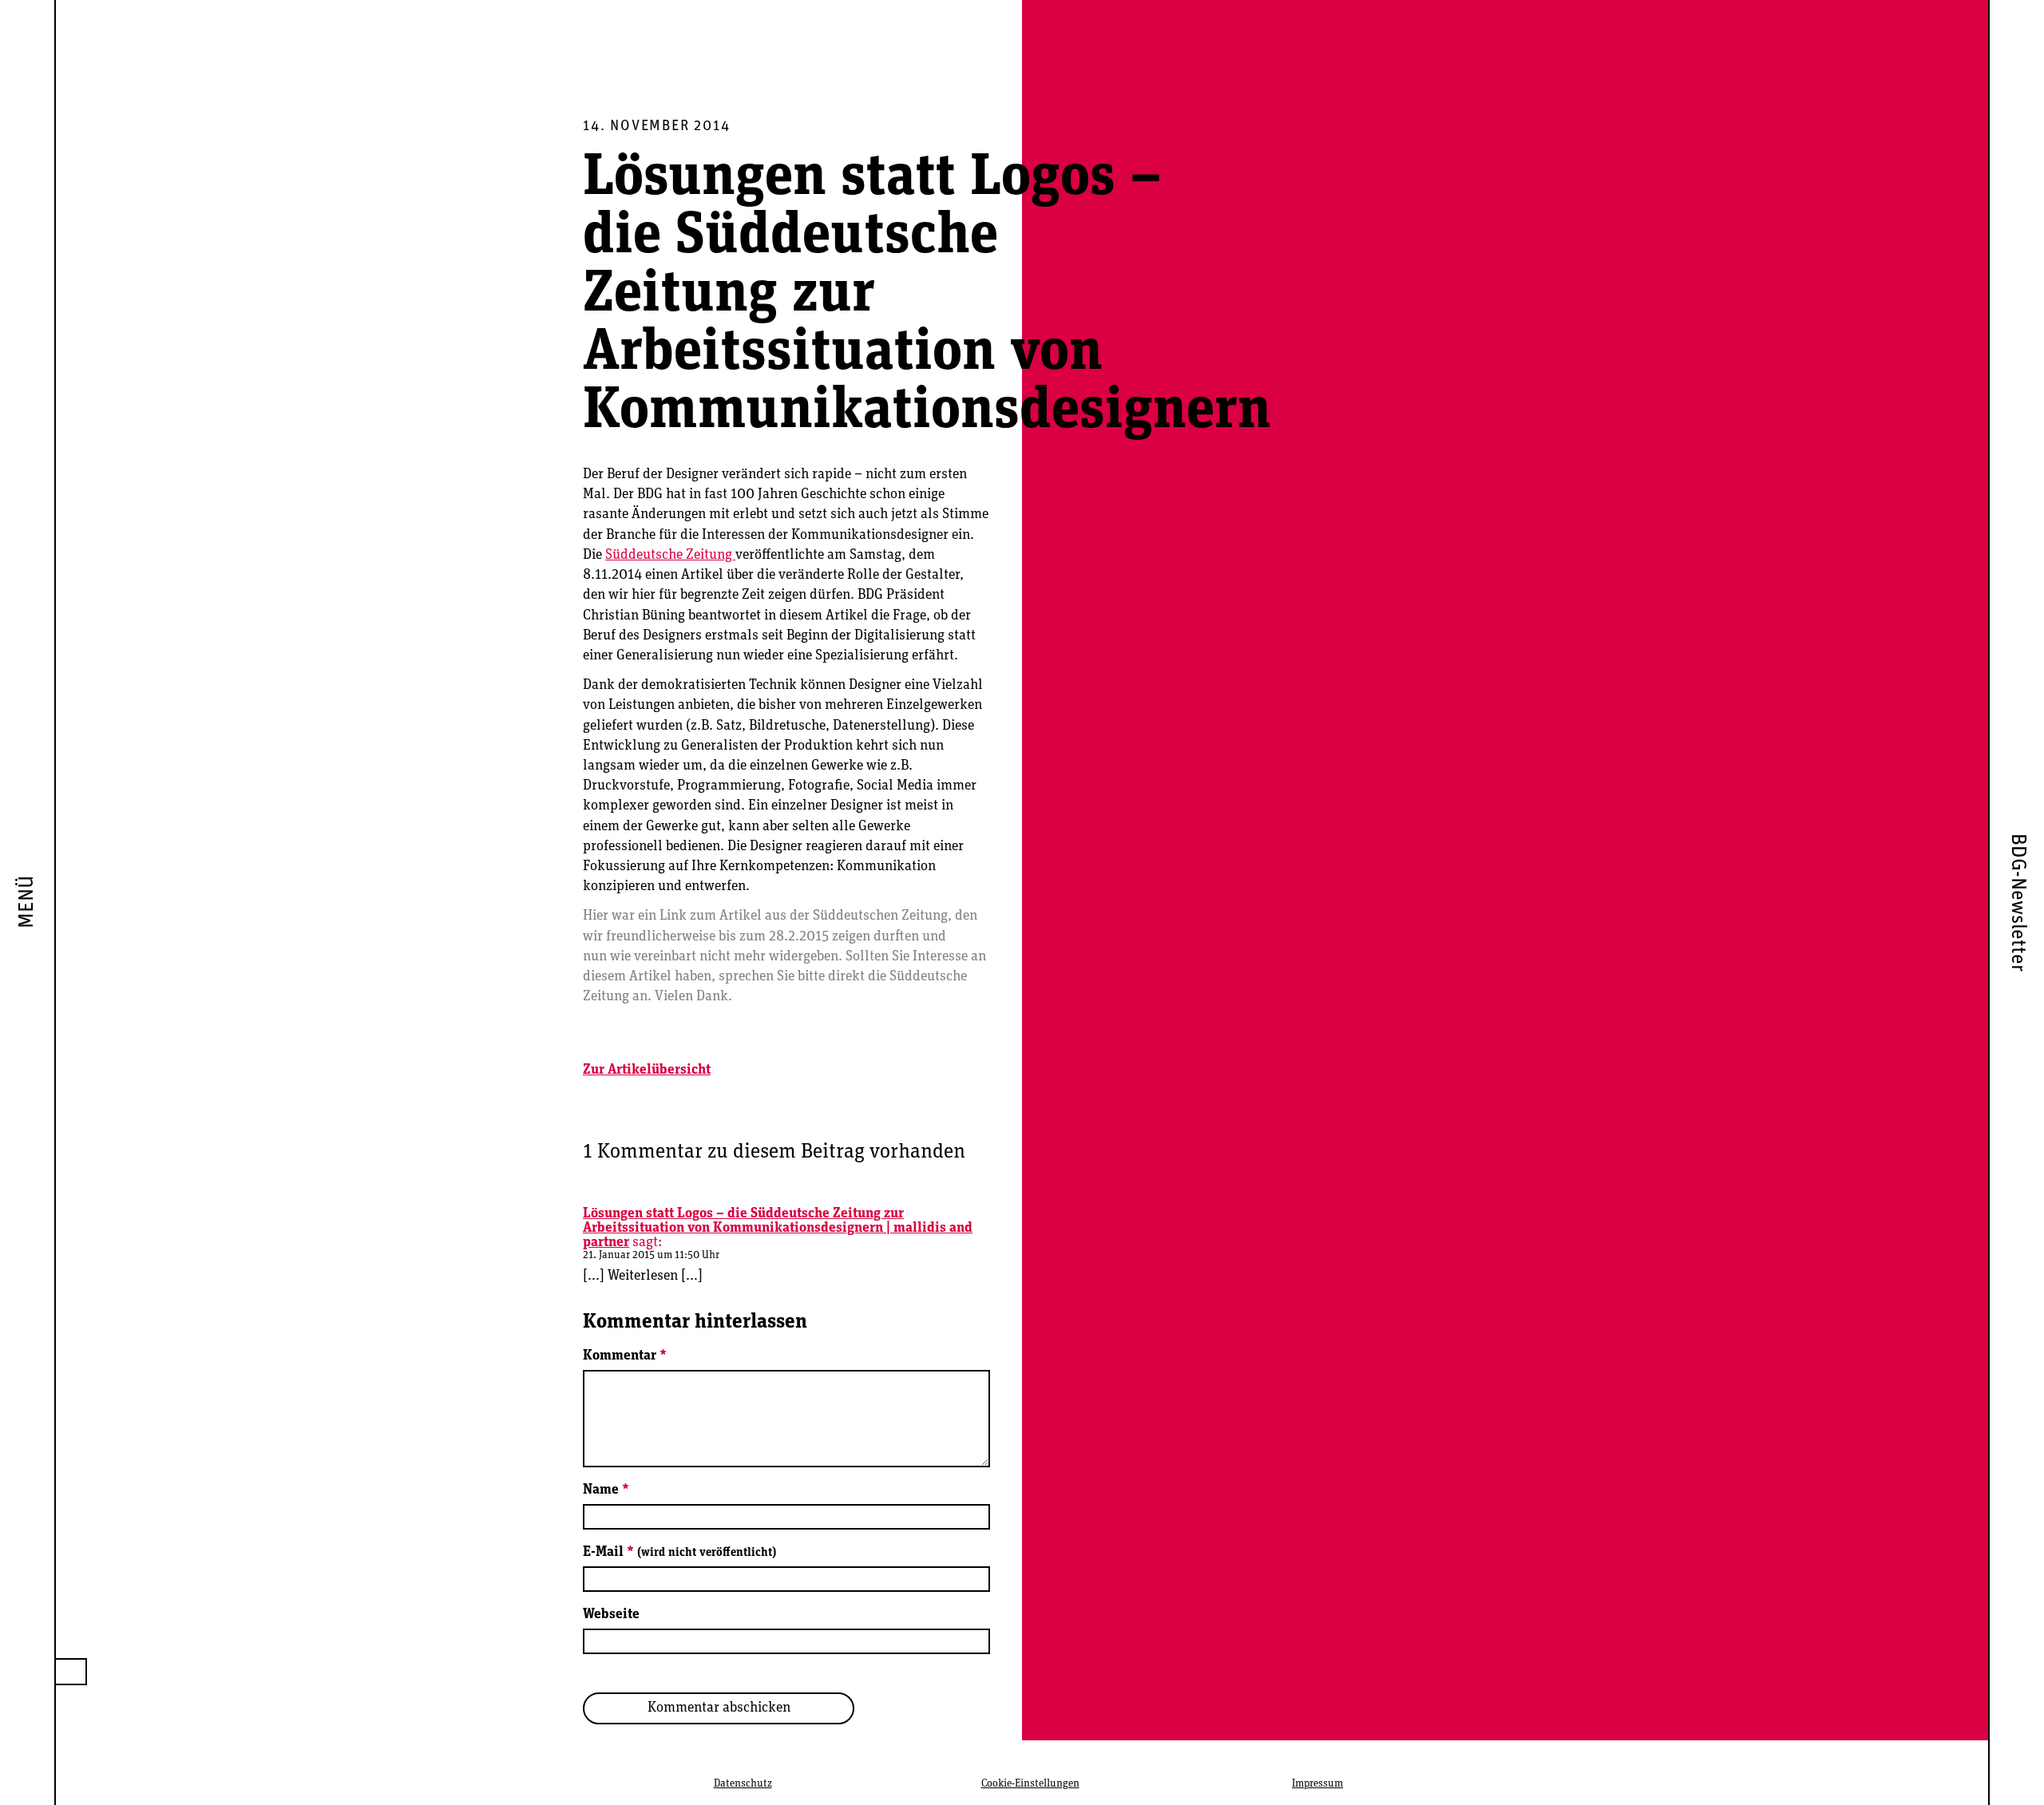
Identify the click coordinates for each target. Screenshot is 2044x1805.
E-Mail (679, 1553)
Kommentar (625, 1356)
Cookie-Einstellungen (1030, 1784)
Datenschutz (743, 1784)
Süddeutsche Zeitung (670, 556)
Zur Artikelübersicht (647, 1071)
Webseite (611, 1615)
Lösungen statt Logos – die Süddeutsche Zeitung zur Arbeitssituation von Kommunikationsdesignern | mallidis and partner (778, 1229)
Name (606, 1490)
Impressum (1317, 1784)
